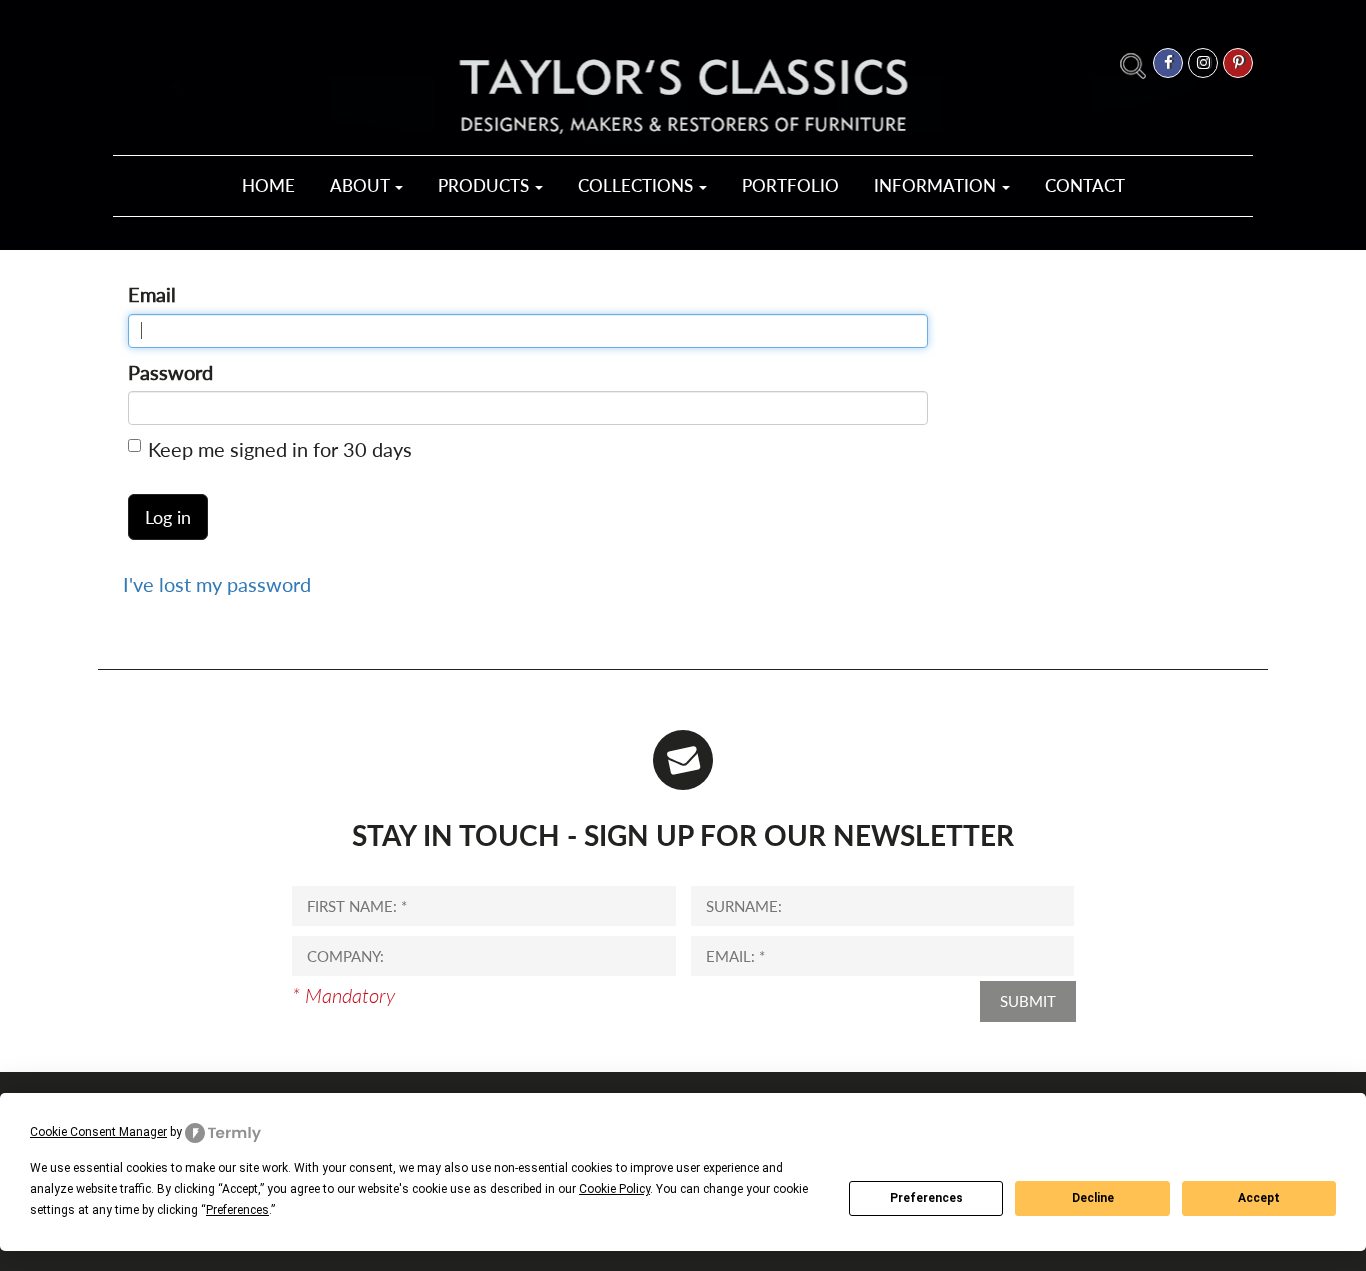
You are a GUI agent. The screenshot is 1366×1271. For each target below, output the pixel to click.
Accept (1259, 1198)
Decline (1093, 1198)
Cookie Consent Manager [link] (98, 1132)
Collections (637, 185)
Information (937, 185)
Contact (1085, 185)
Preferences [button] (237, 1210)
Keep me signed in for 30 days (280, 449)
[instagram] (1203, 63)
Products (485, 185)
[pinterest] (1238, 63)
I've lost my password (217, 584)
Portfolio (790, 185)
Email (152, 294)
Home (268, 185)
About (361, 185)
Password (170, 372)
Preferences (926, 1198)
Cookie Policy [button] (614, 1189)
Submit (1028, 1001)
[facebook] (1168, 63)
